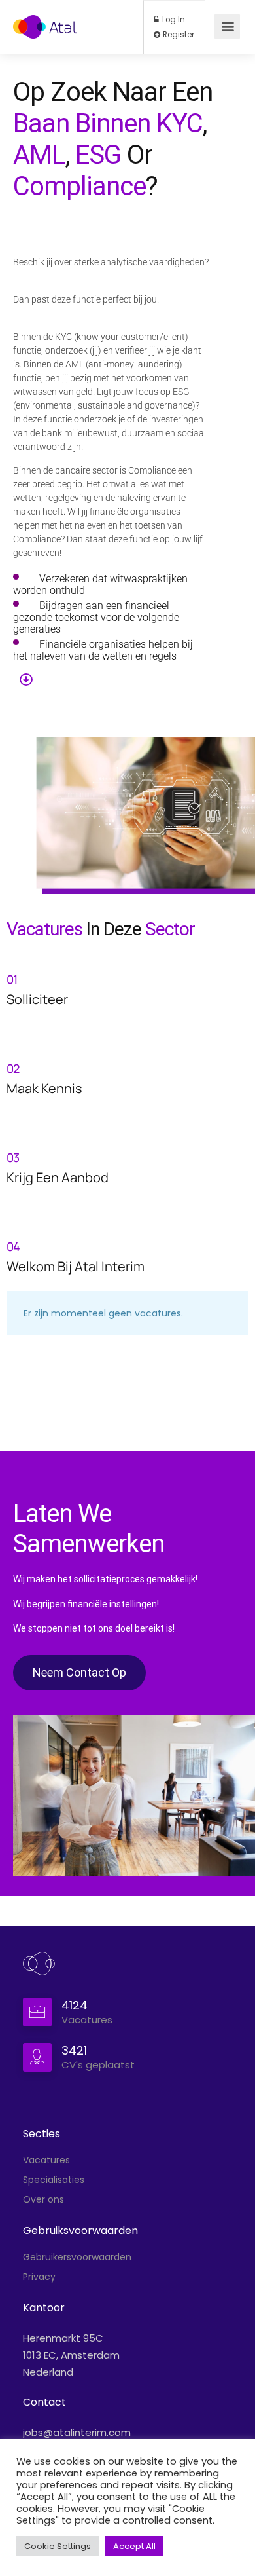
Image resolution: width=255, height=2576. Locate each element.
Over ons (43, 2199)
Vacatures (46, 2160)
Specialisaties (54, 2180)
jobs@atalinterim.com (77, 2432)
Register (178, 35)
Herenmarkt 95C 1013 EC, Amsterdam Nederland (71, 2355)
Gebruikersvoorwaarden (77, 2257)
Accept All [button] (134, 2546)
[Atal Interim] (45, 20)
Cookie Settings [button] (58, 2546)
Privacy (39, 2277)
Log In (173, 20)
